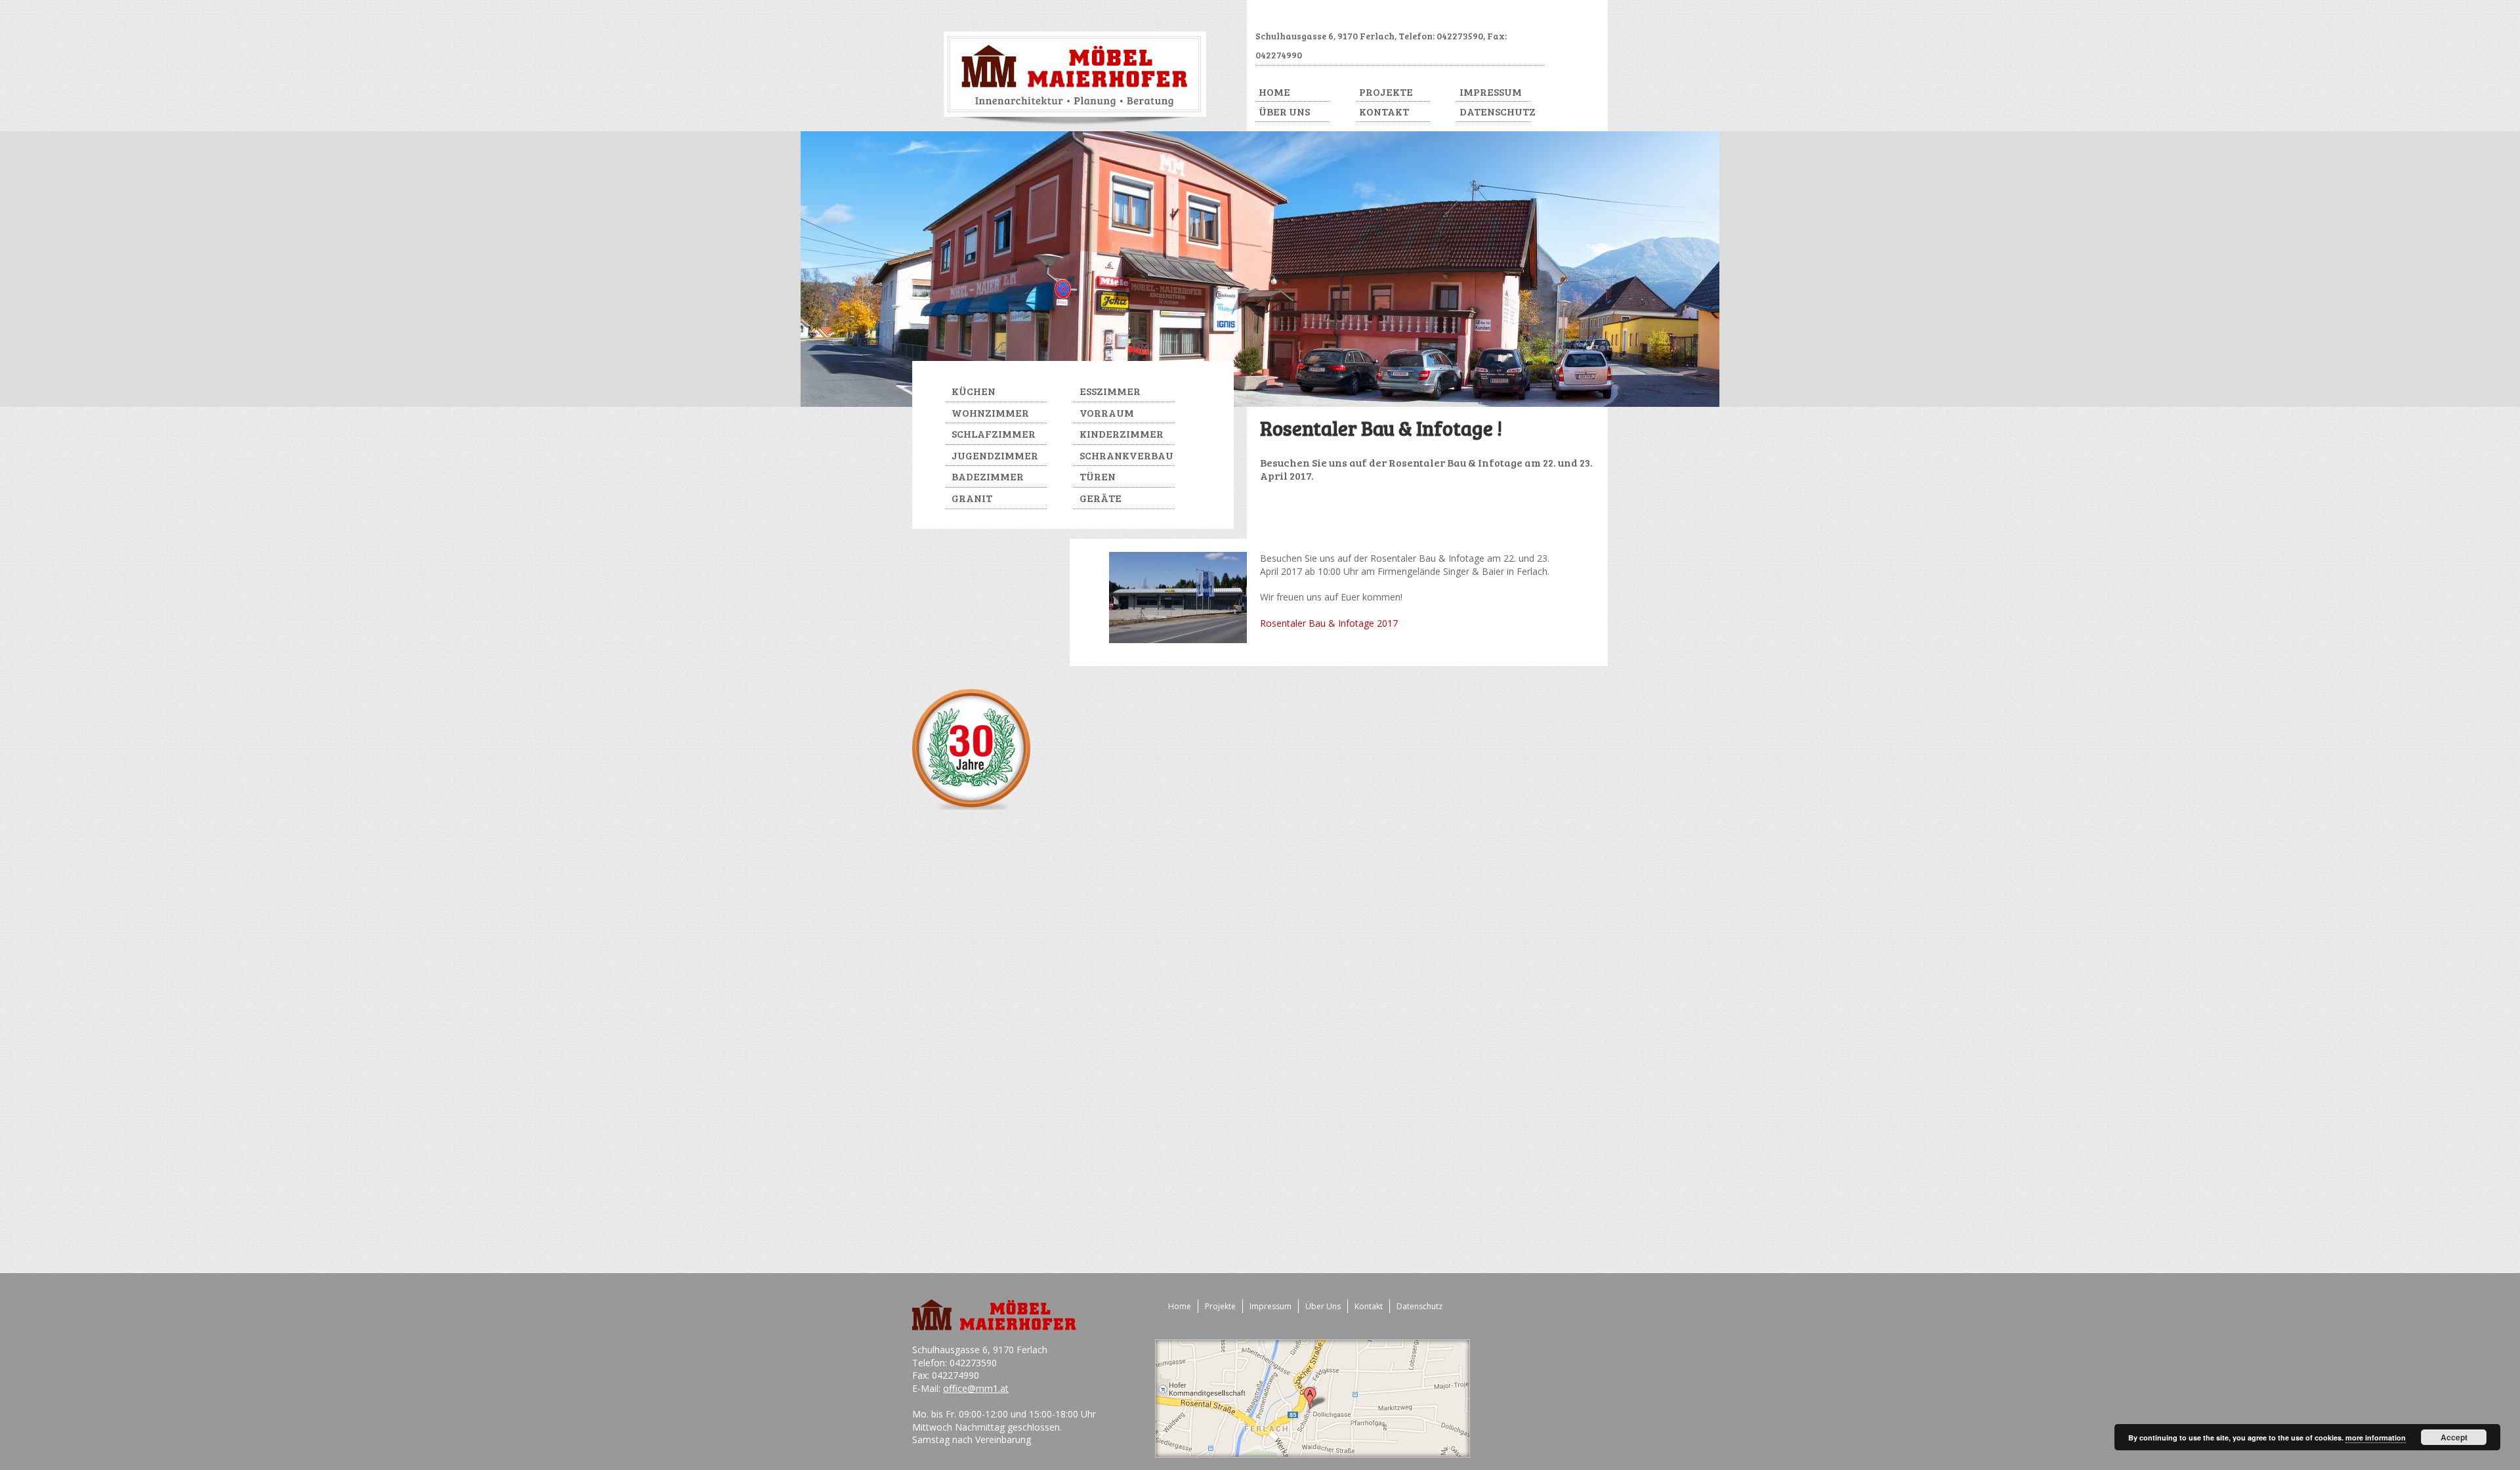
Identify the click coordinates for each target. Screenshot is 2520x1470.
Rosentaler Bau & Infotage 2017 (1329, 623)
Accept (2454, 1437)
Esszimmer (1110, 391)
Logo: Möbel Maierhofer (1075, 78)
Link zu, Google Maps (1313, 1398)
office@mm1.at (976, 1388)
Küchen (974, 391)
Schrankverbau (1126, 455)
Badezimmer (988, 476)
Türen (1098, 476)
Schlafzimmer (994, 433)
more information (2376, 1438)
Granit (972, 498)
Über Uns (1284, 111)
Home (1274, 92)
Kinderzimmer (1122, 433)
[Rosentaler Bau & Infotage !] (1178, 640)
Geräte (1101, 498)
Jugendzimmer (995, 455)
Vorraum (1107, 412)
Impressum (1491, 92)
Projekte (1386, 92)
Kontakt (1384, 111)
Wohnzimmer (990, 412)
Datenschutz (1495, 111)
